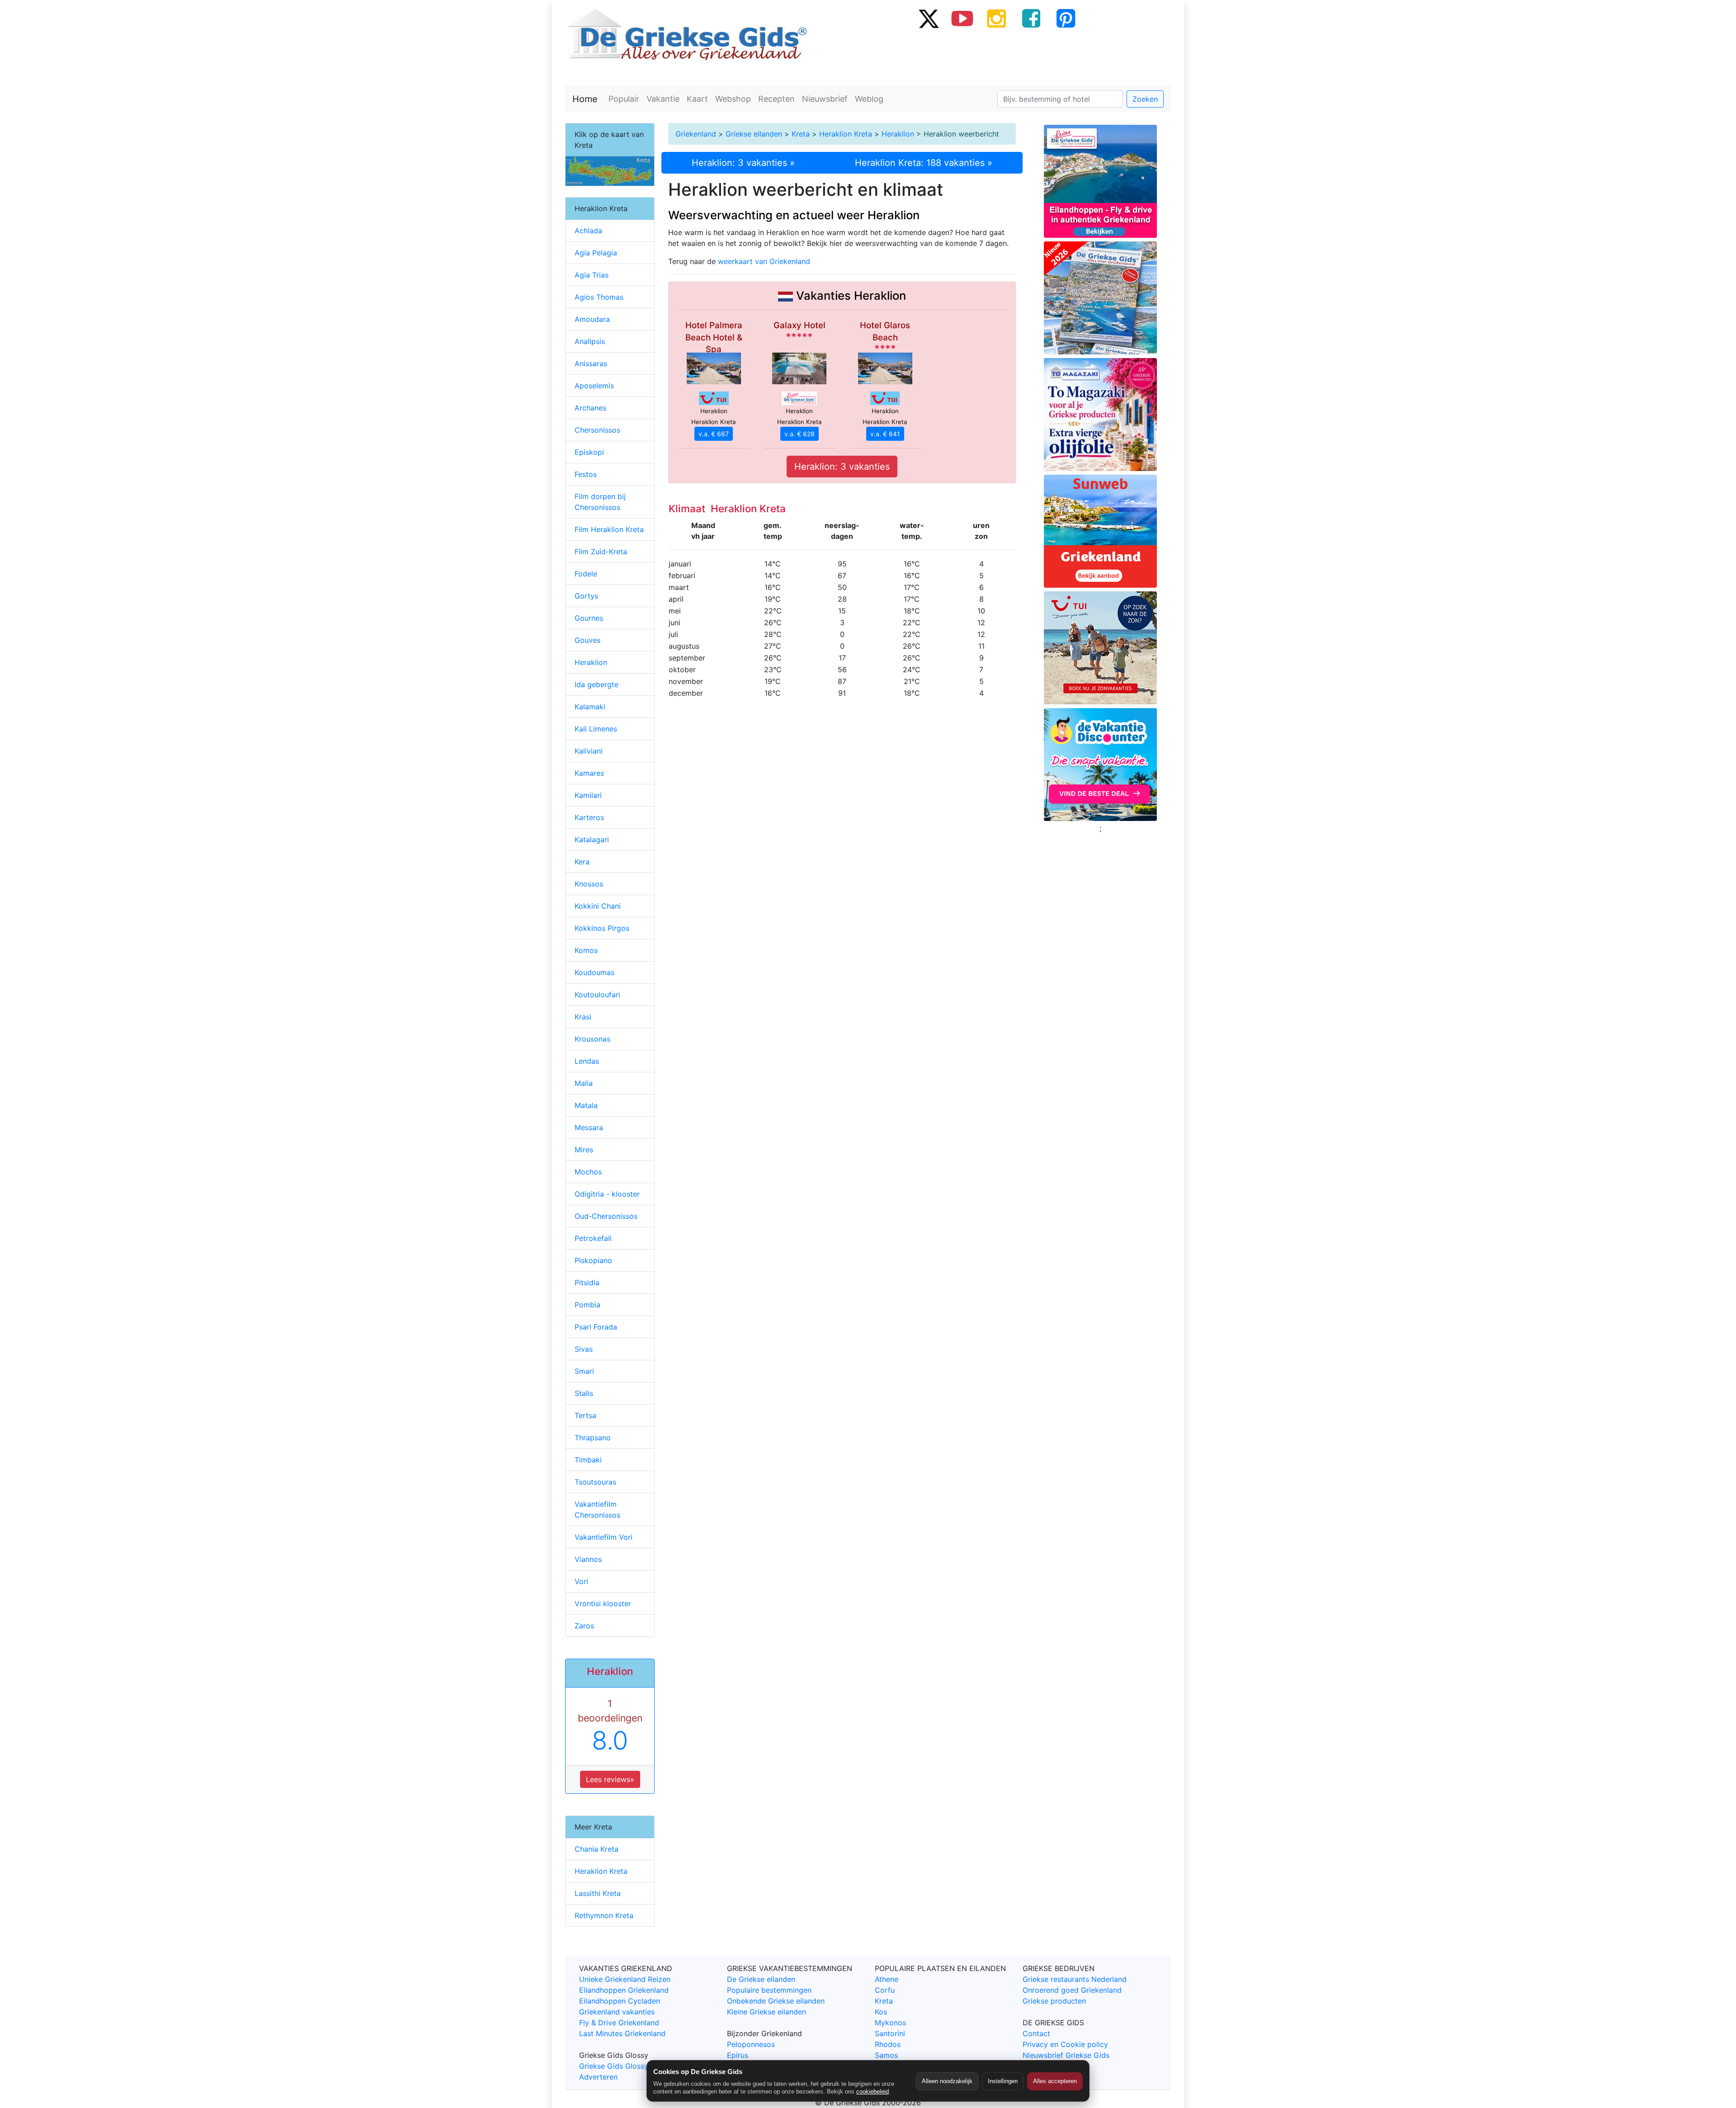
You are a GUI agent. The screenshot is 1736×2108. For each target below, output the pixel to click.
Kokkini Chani (598, 906)
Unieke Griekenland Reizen (625, 1979)
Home (585, 99)
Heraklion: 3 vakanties (842, 467)
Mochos (588, 1172)
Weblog (869, 99)
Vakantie (663, 99)
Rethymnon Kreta (604, 1915)
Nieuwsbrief (825, 99)
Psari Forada (596, 1327)
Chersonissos (597, 430)
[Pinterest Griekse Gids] (1066, 18)
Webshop (733, 99)
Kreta (801, 134)
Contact (1036, 2033)
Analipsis (590, 341)
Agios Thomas (599, 297)
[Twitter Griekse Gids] (928, 18)
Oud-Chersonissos (606, 1216)
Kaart (697, 99)
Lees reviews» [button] (610, 1779)
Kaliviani (589, 751)
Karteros (589, 817)
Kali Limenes (596, 729)
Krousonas (592, 1039)
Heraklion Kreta (846, 134)
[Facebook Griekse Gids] (1031, 18)
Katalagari (592, 839)
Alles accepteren (1055, 2081)
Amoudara (592, 319)
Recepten (776, 99)
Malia (584, 1083)
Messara (589, 1127)
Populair (624, 99)
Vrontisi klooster (603, 1603)
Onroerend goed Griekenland (1072, 1990)
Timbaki (588, 1460)
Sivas (584, 1349)
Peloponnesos (751, 2044)
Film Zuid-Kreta (601, 552)
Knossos (589, 884)
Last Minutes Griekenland (622, 2033)
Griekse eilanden (754, 134)
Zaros (584, 1626)
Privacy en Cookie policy (1065, 2044)
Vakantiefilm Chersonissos (597, 1509)
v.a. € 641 (885, 434)
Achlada (588, 231)
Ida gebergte (597, 684)
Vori (581, 1581)
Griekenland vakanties (617, 2012)
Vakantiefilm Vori (604, 1537)
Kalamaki (590, 707)
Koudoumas (594, 972)
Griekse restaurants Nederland (1075, 1979)
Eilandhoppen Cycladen (620, 2001)
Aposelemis (594, 386)
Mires (584, 1150)
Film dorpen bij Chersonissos (600, 502)
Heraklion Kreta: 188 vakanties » (924, 163)
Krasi (583, 1017)
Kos (881, 2012)
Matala (586, 1105)
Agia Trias (592, 275)
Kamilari (588, 795)
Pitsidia (587, 1283)
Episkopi (589, 452)
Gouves (587, 640)
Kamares (589, 773)
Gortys (586, 596)
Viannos (588, 1559)
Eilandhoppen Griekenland (624, 1990)
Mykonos (890, 2023)
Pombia (587, 1305)
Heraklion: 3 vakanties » (743, 163)
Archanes (590, 408)
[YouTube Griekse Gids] (962, 18)
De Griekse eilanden (761, 1979)
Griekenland (696, 134)
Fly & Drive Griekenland (619, 2023)
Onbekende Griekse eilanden (776, 2001)
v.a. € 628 (800, 434)
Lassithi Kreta (598, 1893)
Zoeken (1145, 99)
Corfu (885, 1990)
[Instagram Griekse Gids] (997, 18)
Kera (582, 862)
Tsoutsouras (595, 1482)
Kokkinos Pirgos (602, 928)
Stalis (584, 1393)
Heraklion (898, 134)
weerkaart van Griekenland (764, 261)
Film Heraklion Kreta (609, 529)
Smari (584, 1371)
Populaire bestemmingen (769, 1990)
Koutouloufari (597, 995)
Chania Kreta (597, 1849)
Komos (586, 950)
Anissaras (591, 363)
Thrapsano (593, 1438)
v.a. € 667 (714, 434)
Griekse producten (1054, 2001)
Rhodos (888, 2044)
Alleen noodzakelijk (947, 2081)
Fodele (586, 574)
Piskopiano (593, 1260)
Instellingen (1003, 2081)
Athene (887, 1979)
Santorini (890, 2033)
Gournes (589, 618)
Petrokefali (593, 1238)
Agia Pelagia (596, 253)
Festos (586, 474)
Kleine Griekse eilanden (767, 2012)
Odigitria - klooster (607, 1194)
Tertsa (585, 1415)
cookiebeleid (873, 2091)
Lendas (587, 1061)
